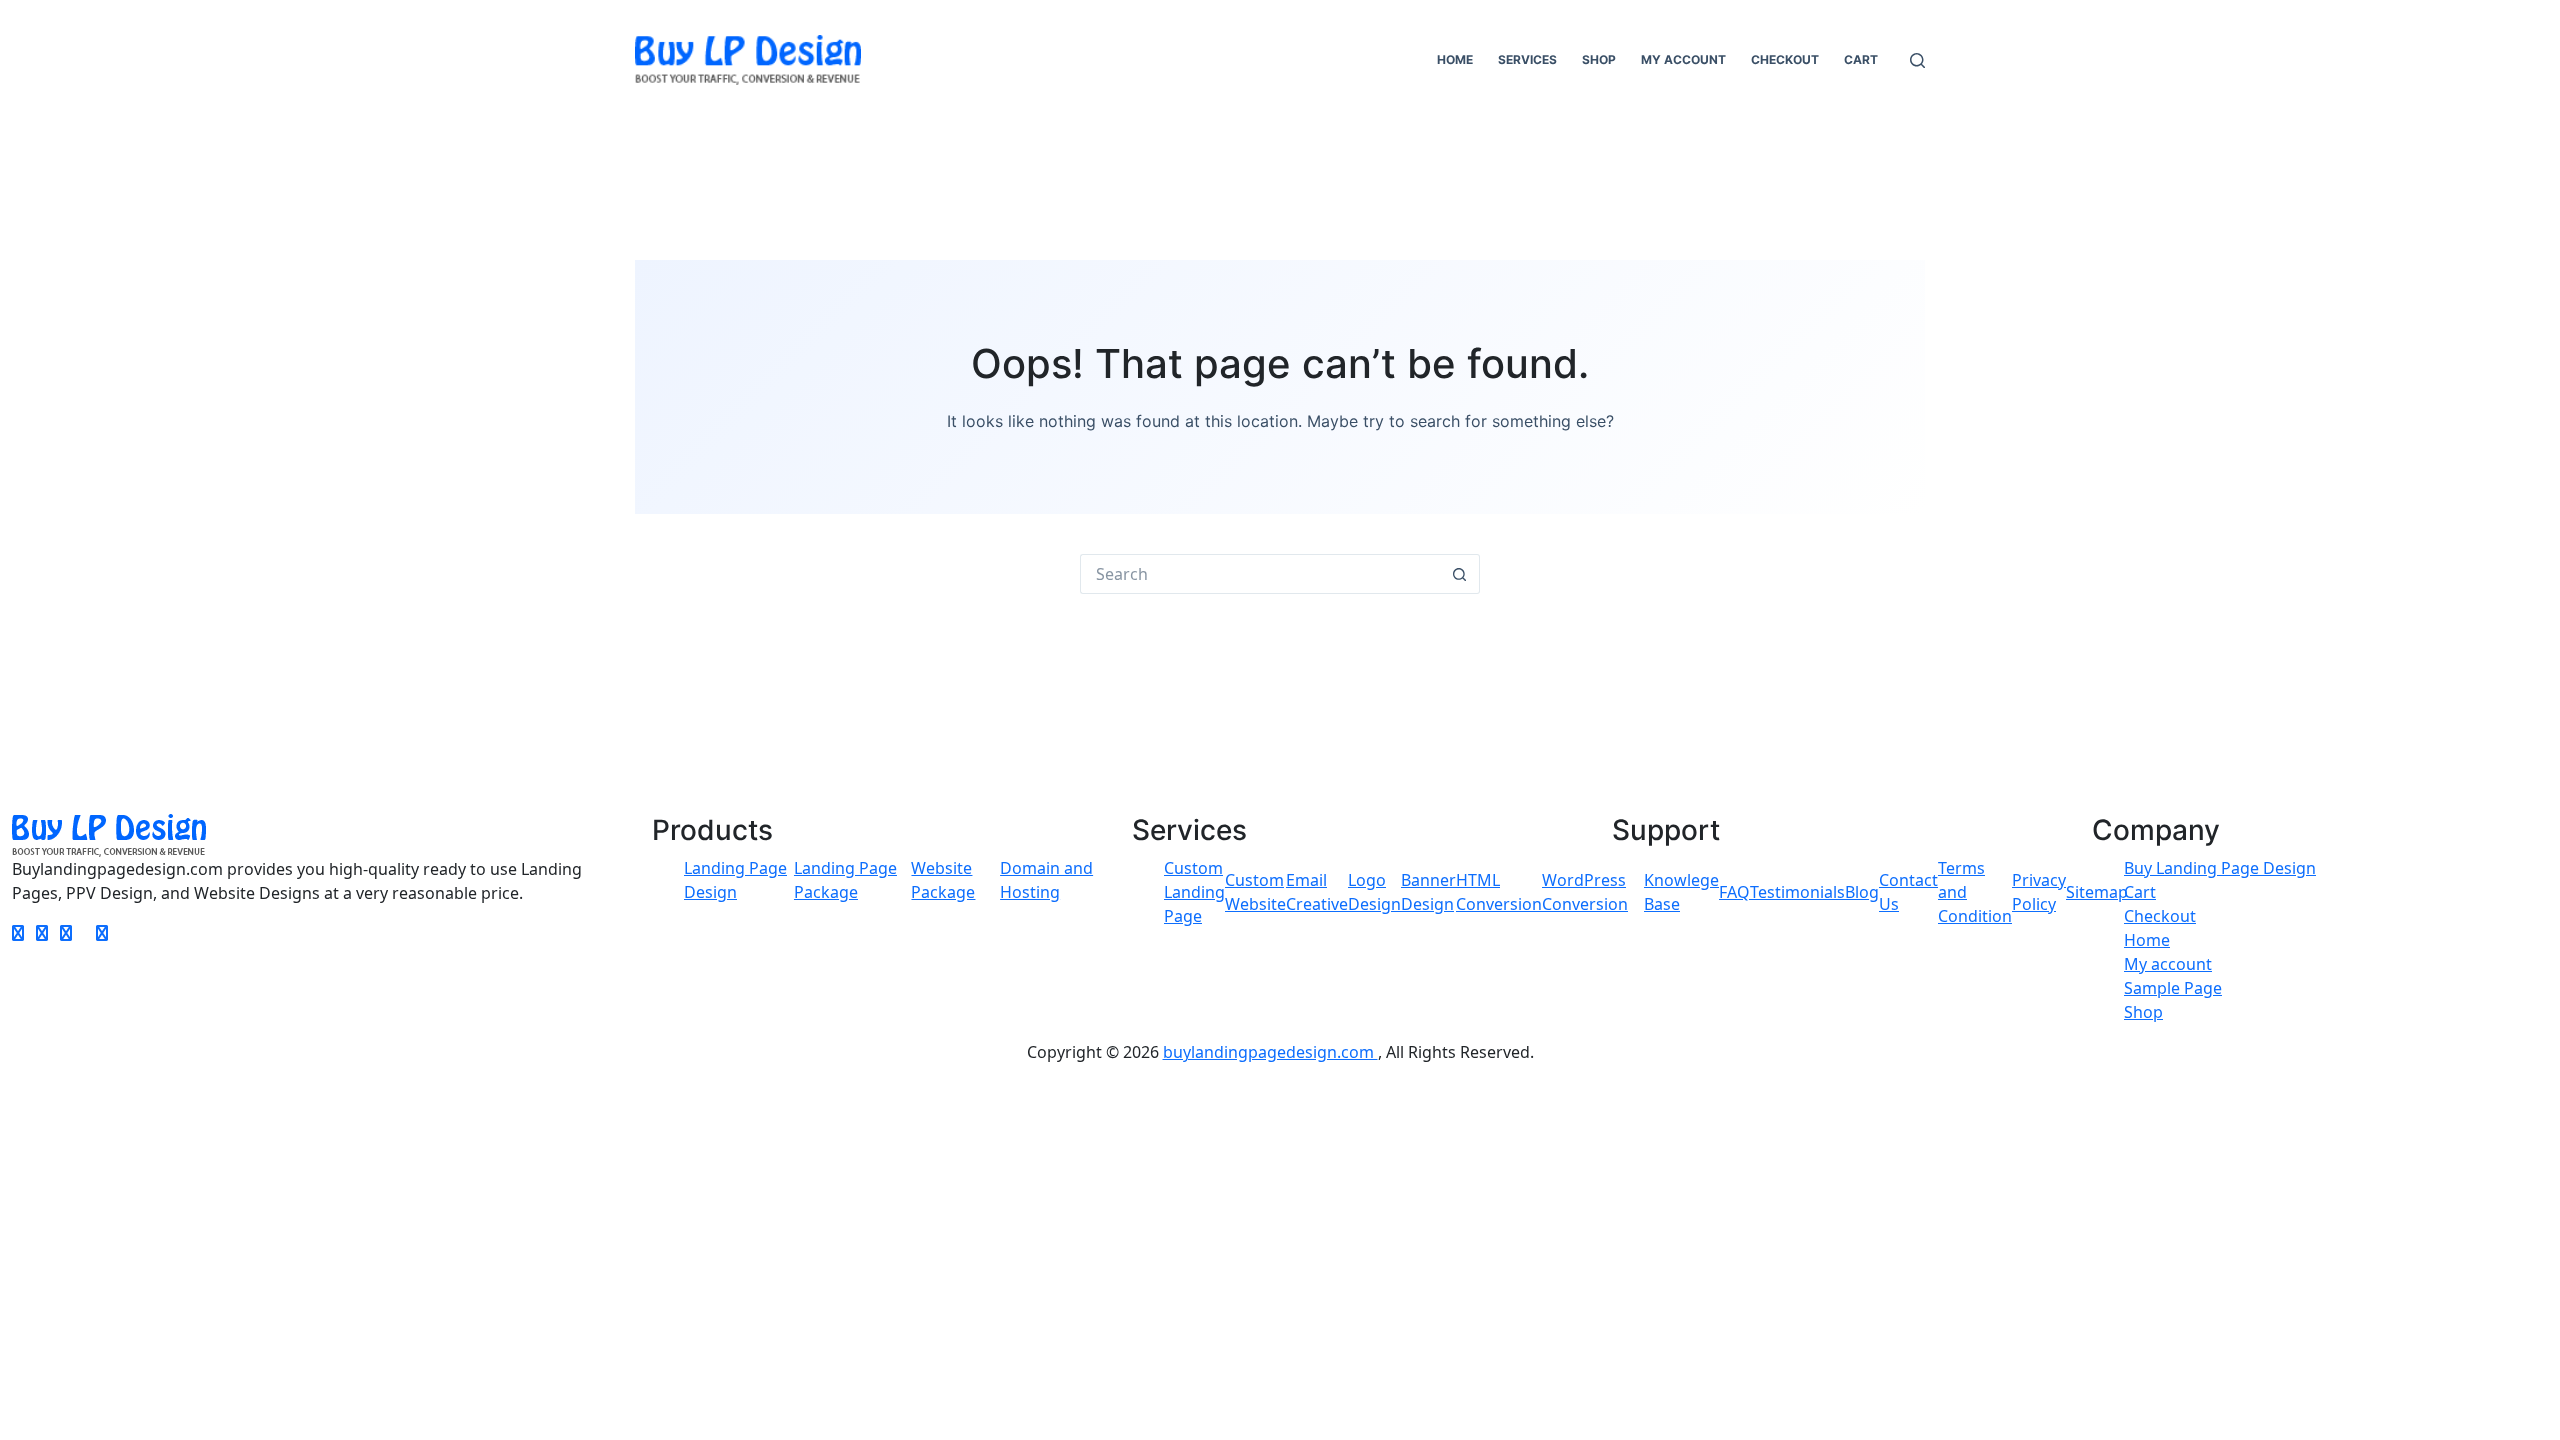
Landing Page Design (735, 880)
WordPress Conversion (1585, 892)
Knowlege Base (1681, 892)
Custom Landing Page (1194, 892)
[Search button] (1460, 574)
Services (1527, 59)
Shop (1599, 59)
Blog (1862, 892)
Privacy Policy (2039, 892)
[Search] (1917, 60)
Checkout (1785, 59)
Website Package (943, 880)
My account (1683, 59)
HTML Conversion (1499, 892)
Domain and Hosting (1046, 880)
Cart (1861, 59)
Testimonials (1797, 892)
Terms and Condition (1975, 892)
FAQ (1734, 892)
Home (1455, 59)
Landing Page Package (845, 880)
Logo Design (1374, 892)
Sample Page (2173, 988)
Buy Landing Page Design (2220, 868)
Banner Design (1428, 892)
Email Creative (1317, 892)
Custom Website (1255, 892)
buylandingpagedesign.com (1270, 1052)
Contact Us (1908, 892)
